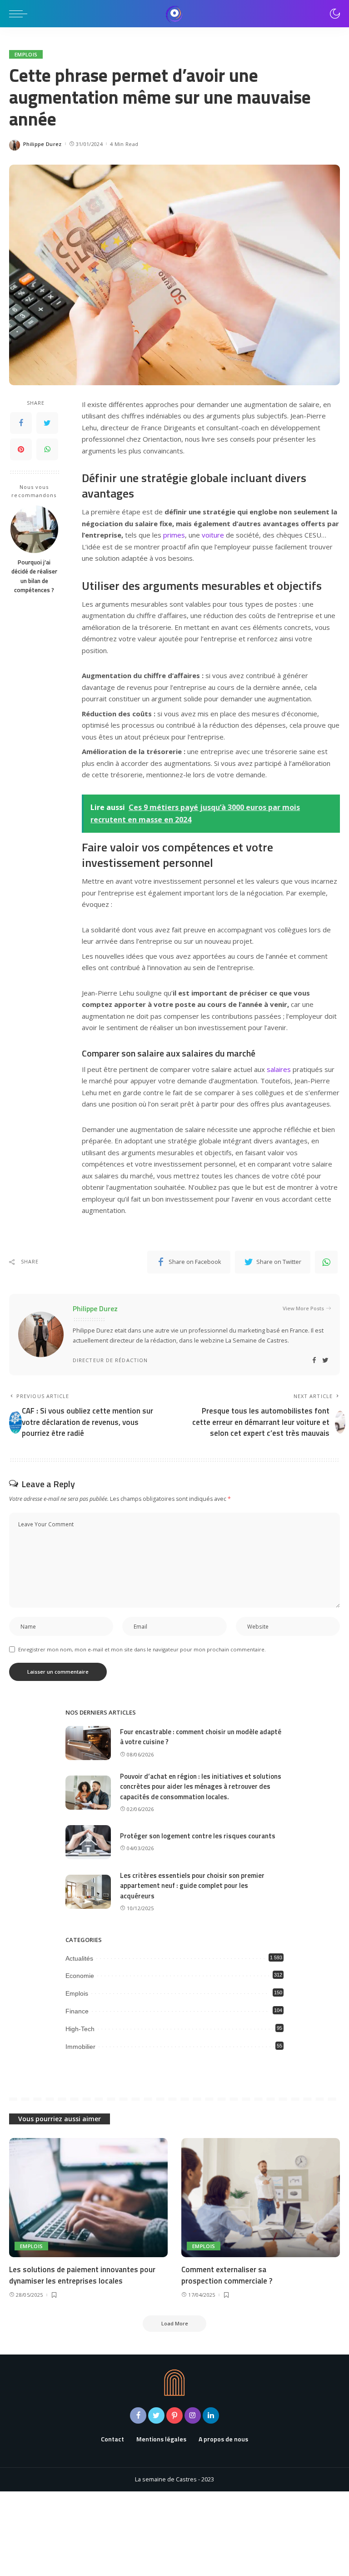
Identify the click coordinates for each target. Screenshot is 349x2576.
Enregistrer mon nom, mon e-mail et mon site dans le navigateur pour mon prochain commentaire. (142, 1649)
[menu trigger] (20, 14)
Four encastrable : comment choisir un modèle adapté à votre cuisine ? (201, 1737)
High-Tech (80, 2029)
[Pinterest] (21, 449)
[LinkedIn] (211, 2415)
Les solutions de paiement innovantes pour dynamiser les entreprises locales (82, 2275)
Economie (80, 1976)
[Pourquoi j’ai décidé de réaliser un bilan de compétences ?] (34, 529)
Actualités (79, 1958)
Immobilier (80, 2047)
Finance (77, 2011)
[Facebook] (21, 423)
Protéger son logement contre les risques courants (198, 1836)
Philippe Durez (42, 144)
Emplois (26, 54)
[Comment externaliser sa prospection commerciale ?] (261, 2198)
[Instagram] (193, 2415)
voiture (213, 535)
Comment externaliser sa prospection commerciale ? (227, 2275)
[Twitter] (47, 423)
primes (174, 535)
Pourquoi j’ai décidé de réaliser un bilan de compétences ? (34, 576)
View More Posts (303, 1308)
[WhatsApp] (47, 449)
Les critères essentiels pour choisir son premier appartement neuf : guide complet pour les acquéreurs (192, 1886)
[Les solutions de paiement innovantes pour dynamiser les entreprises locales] (88, 2198)
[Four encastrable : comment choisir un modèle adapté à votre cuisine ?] (88, 1743)
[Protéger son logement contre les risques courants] (88, 1842)
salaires (279, 1069)
